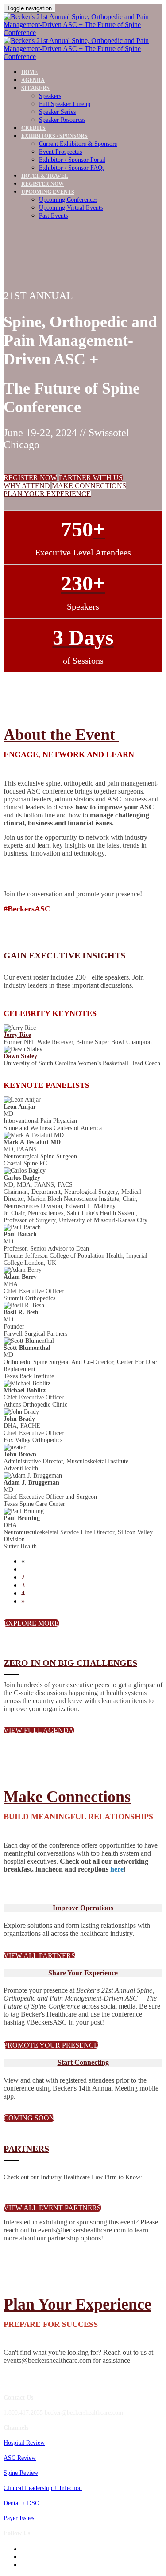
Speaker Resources (62, 120)
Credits (33, 128)
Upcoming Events (48, 192)
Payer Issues (19, 2518)
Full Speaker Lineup (65, 104)
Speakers (35, 88)
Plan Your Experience (77, 2304)
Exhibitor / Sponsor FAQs (72, 168)
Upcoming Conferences (68, 200)
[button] (30, 478)
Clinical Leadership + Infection (43, 2488)
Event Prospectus (60, 152)
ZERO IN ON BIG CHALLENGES (70, 1663)
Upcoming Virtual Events (71, 208)
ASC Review (20, 2458)
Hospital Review (24, 2443)
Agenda (33, 80)
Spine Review (21, 2473)
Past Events (53, 216)
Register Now (42, 184)
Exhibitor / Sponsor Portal (72, 160)
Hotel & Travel (45, 176)
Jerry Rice (17, 1035)
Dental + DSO (21, 2503)
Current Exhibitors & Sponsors (78, 144)
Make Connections (67, 1797)
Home (29, 72)
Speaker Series (57, 112)
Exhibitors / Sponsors (54, 136)
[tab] (83, 1908)
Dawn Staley (20, 1056)
